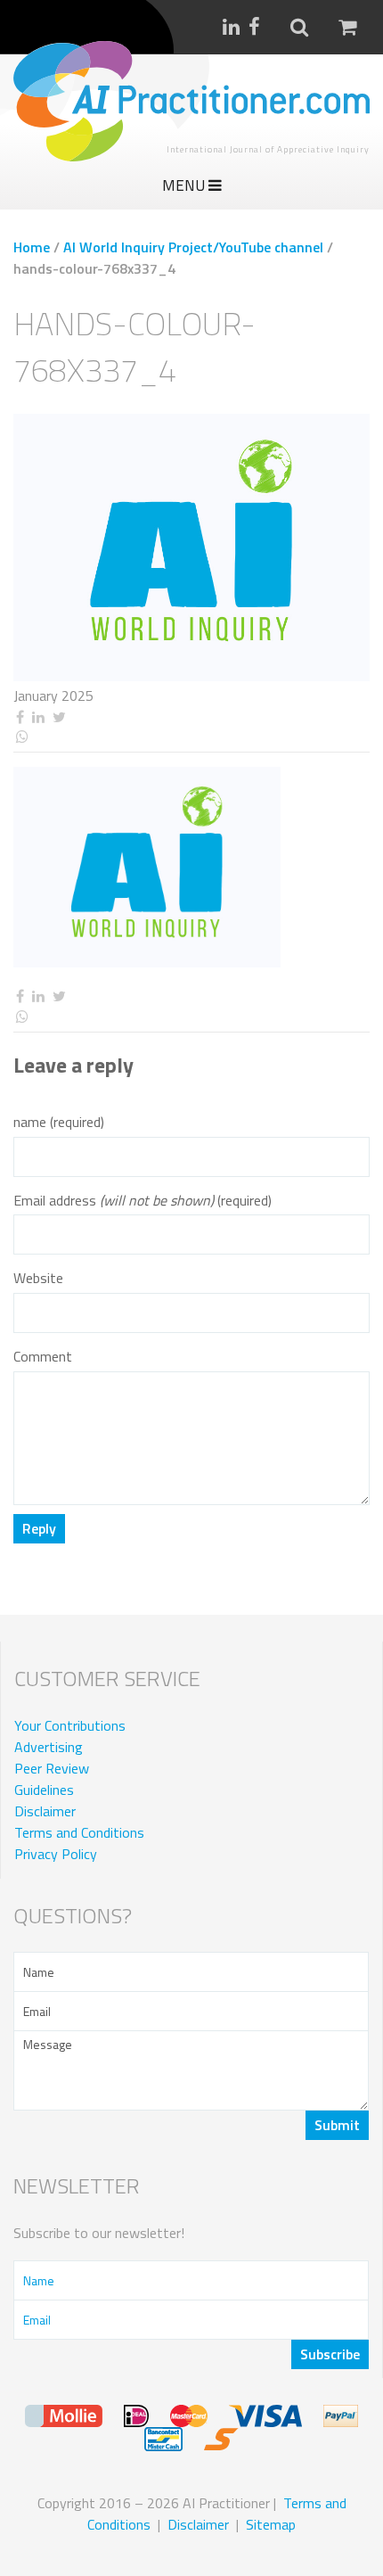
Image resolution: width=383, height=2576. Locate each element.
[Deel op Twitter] (59, 717)
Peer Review (52, 1768)
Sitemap (271, 2524)
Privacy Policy (56, 1854)
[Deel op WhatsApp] (191, 737)
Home (32, 247)
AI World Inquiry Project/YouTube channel (193, 247)
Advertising (49, 1747)
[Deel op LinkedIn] (38, 717)
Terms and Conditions (79, 1832)
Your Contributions (70, 1725)
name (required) (59, 1122)
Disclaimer (45, 1811)
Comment (43, 1357)
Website (38, 1278)
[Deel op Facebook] (20, 717)
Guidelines (44, 1790)
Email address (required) (143, 1201)
